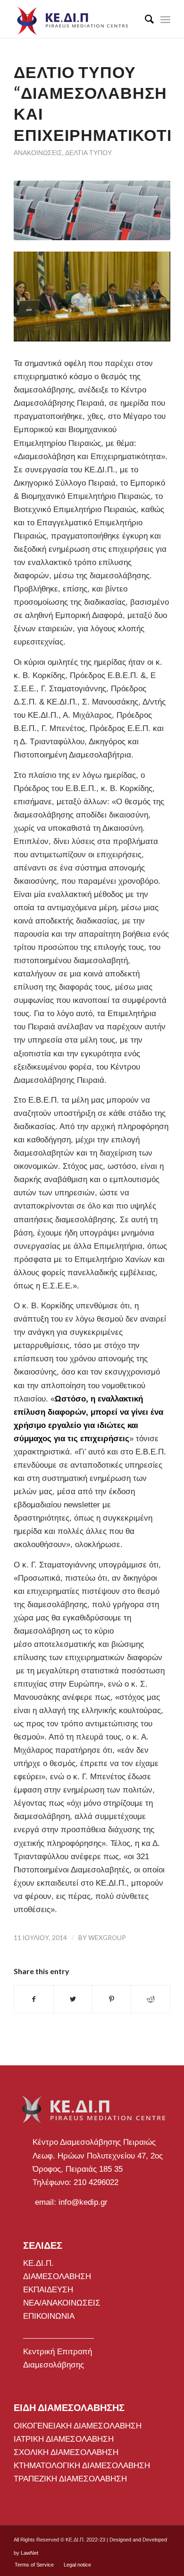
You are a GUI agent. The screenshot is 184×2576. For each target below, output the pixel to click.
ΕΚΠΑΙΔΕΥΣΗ (48, 2290)
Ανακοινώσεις (38, 153)
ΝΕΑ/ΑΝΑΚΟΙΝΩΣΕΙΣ (62, 2303)
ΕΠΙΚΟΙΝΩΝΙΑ (49, 2316)
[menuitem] (145, 19)
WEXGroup (107, 1937)
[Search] (145, 19)
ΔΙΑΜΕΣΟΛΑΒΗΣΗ (57, 2276)
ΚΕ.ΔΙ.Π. (38, 2263)
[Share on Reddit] (150, 1999)
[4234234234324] (92, 210)
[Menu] (165, 19)
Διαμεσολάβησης (54, 2365)
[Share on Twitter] (73, 1999)
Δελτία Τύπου (88, 153)
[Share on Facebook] (33, 1999)
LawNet (29, 2553)
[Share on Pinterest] (112, 1999)
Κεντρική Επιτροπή (58, 2352)
